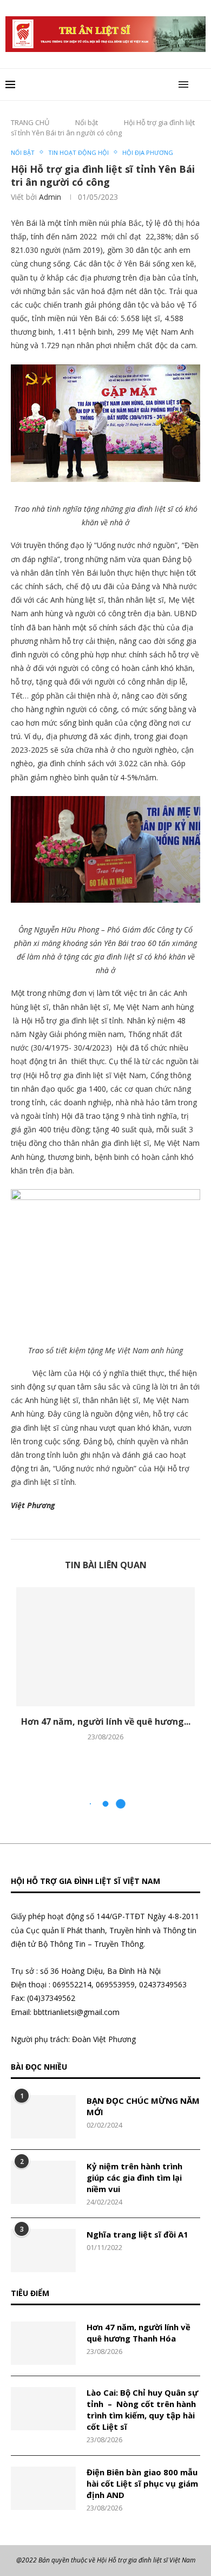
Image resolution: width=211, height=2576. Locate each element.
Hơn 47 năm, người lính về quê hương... (106, 1721)
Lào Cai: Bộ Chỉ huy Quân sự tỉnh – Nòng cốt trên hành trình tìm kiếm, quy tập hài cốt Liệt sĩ (142, 2409)
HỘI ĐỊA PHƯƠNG (148, 152)
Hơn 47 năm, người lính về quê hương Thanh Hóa (139, 2333)
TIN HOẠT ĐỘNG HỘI (78, 152)
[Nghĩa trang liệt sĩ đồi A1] (43, 2251)
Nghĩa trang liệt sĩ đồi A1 (137, 2234)
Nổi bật (87, 122)
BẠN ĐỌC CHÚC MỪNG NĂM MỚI (143, 2106)
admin (50, 197)
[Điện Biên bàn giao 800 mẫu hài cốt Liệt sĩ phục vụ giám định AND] (43, 2488)
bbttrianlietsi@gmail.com (77, 2012)
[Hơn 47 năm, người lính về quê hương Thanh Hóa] (105, 1647)
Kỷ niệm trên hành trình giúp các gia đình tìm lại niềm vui (134, 2177)
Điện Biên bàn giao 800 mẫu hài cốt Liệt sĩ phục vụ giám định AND (142, 2483)
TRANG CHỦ (30, 122)
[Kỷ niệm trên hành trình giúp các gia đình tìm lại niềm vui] (43, 2182)
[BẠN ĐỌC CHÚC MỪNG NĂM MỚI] (43, 2117)
